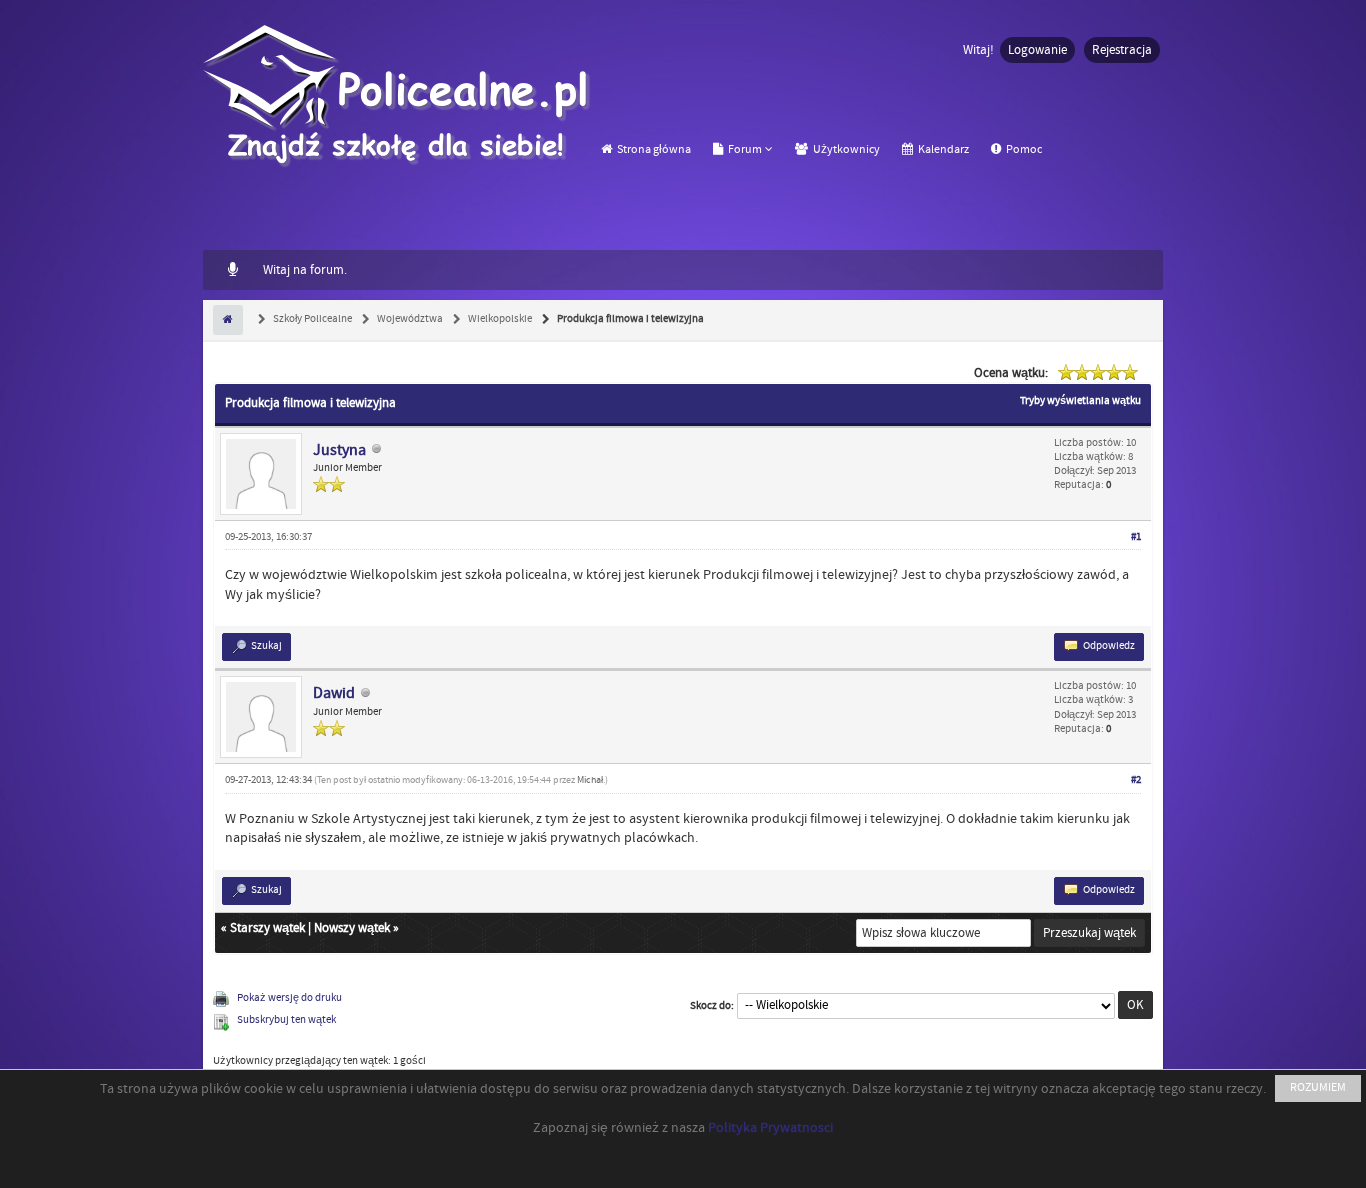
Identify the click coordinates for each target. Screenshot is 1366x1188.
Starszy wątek (267, 928)
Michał (590, 779)
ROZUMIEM (1318, 1087)
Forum (744, 149)
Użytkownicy (845, 149)
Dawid (334, 693)
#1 (1136, 537)
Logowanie (1037, 50)
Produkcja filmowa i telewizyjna (629, 319)
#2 (1136, 780)
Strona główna (653, 149)
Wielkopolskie (499, 319)
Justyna (339, 450)
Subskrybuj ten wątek (286, 1020)
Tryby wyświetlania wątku (1080, 401)
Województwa (409, 319)
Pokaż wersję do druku (289, 998)
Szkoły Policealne (311, 319)
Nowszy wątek (352, 928)
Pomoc (1023, 149)
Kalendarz (942, 149)
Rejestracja (1122, 50)
